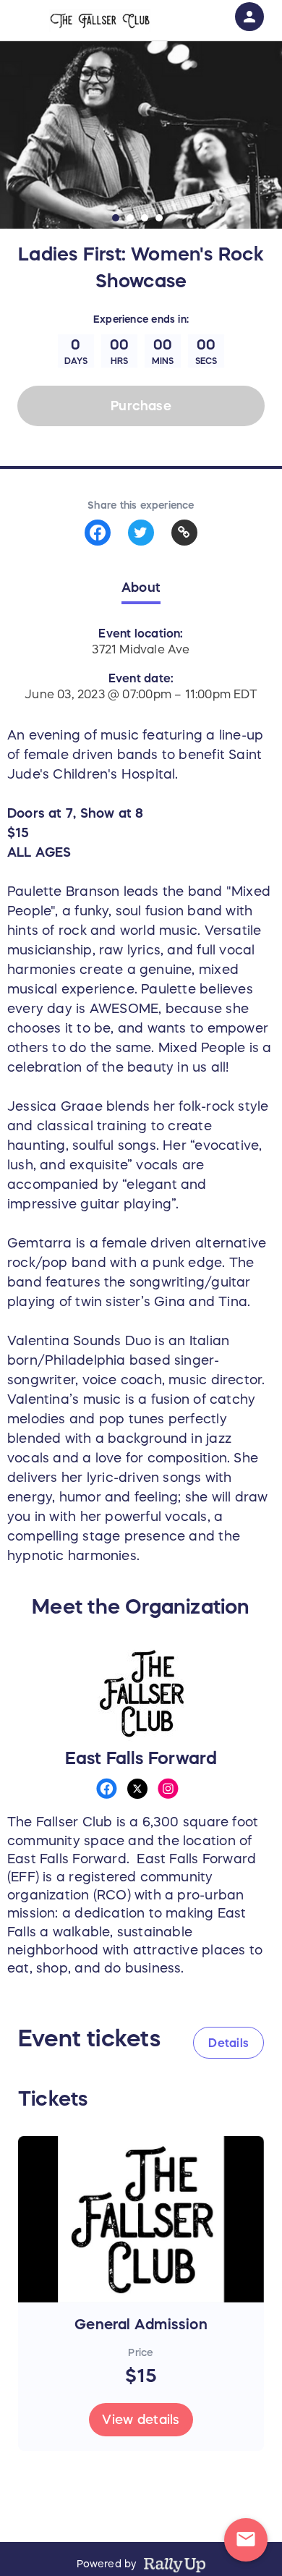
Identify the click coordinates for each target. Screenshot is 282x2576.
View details (141, 2420)
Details (228, 2043)
